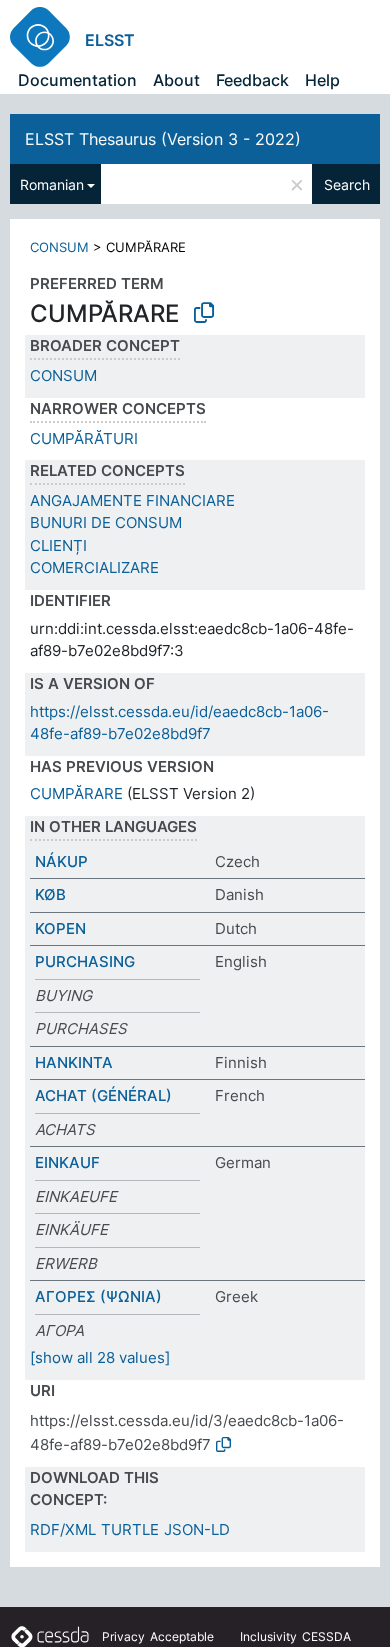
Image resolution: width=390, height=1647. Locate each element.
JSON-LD (197, 1529)
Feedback (252, 80)
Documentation (77, 80)
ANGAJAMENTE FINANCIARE (132, 500)
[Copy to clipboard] (204, 313)
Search (347, 184)
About (176, 80)
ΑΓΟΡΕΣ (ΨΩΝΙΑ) (98, 1296)
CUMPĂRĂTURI (84, 438)
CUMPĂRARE (76, 793)
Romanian (52, 184)
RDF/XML (63, 1529)
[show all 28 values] (100, 1357)
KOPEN (60, 928)
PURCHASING (85, 961)
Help (322, 80)
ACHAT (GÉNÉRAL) (103, 1095)
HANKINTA (74, 1062)
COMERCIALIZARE (94, 567)
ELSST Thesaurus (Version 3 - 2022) (163, 139)
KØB (50, 894)
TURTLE (130, 1529)
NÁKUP (61, 861)
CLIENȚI (58, 545)
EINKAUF (67, 1162)
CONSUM (59, 247)
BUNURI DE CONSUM (106, 522)
